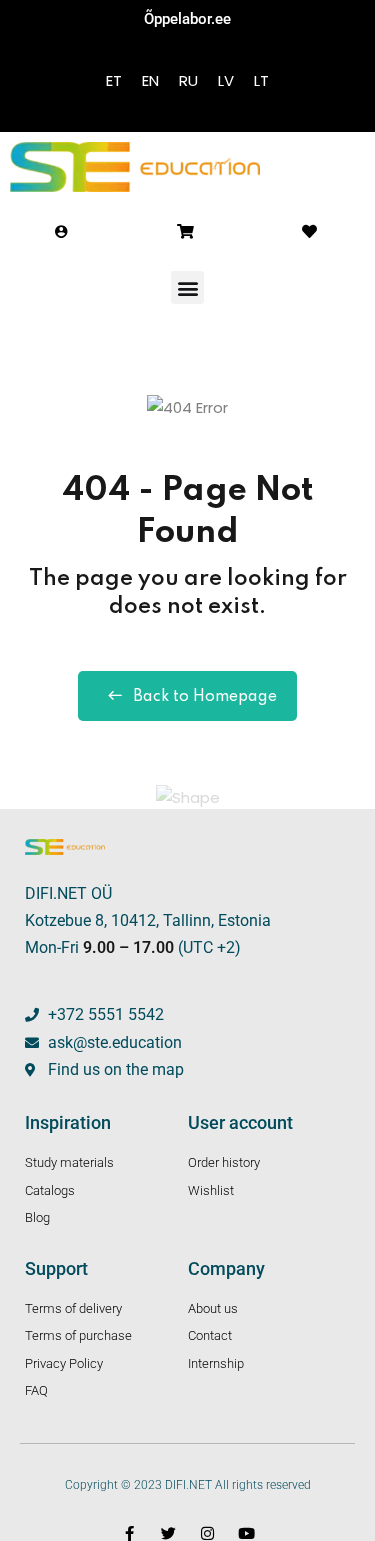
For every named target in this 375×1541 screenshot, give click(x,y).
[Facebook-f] (129, 1533)
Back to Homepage (205, 697)
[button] (187, 287)
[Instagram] (207, 1533)
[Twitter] (168, 1533)
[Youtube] (246, 1533)
